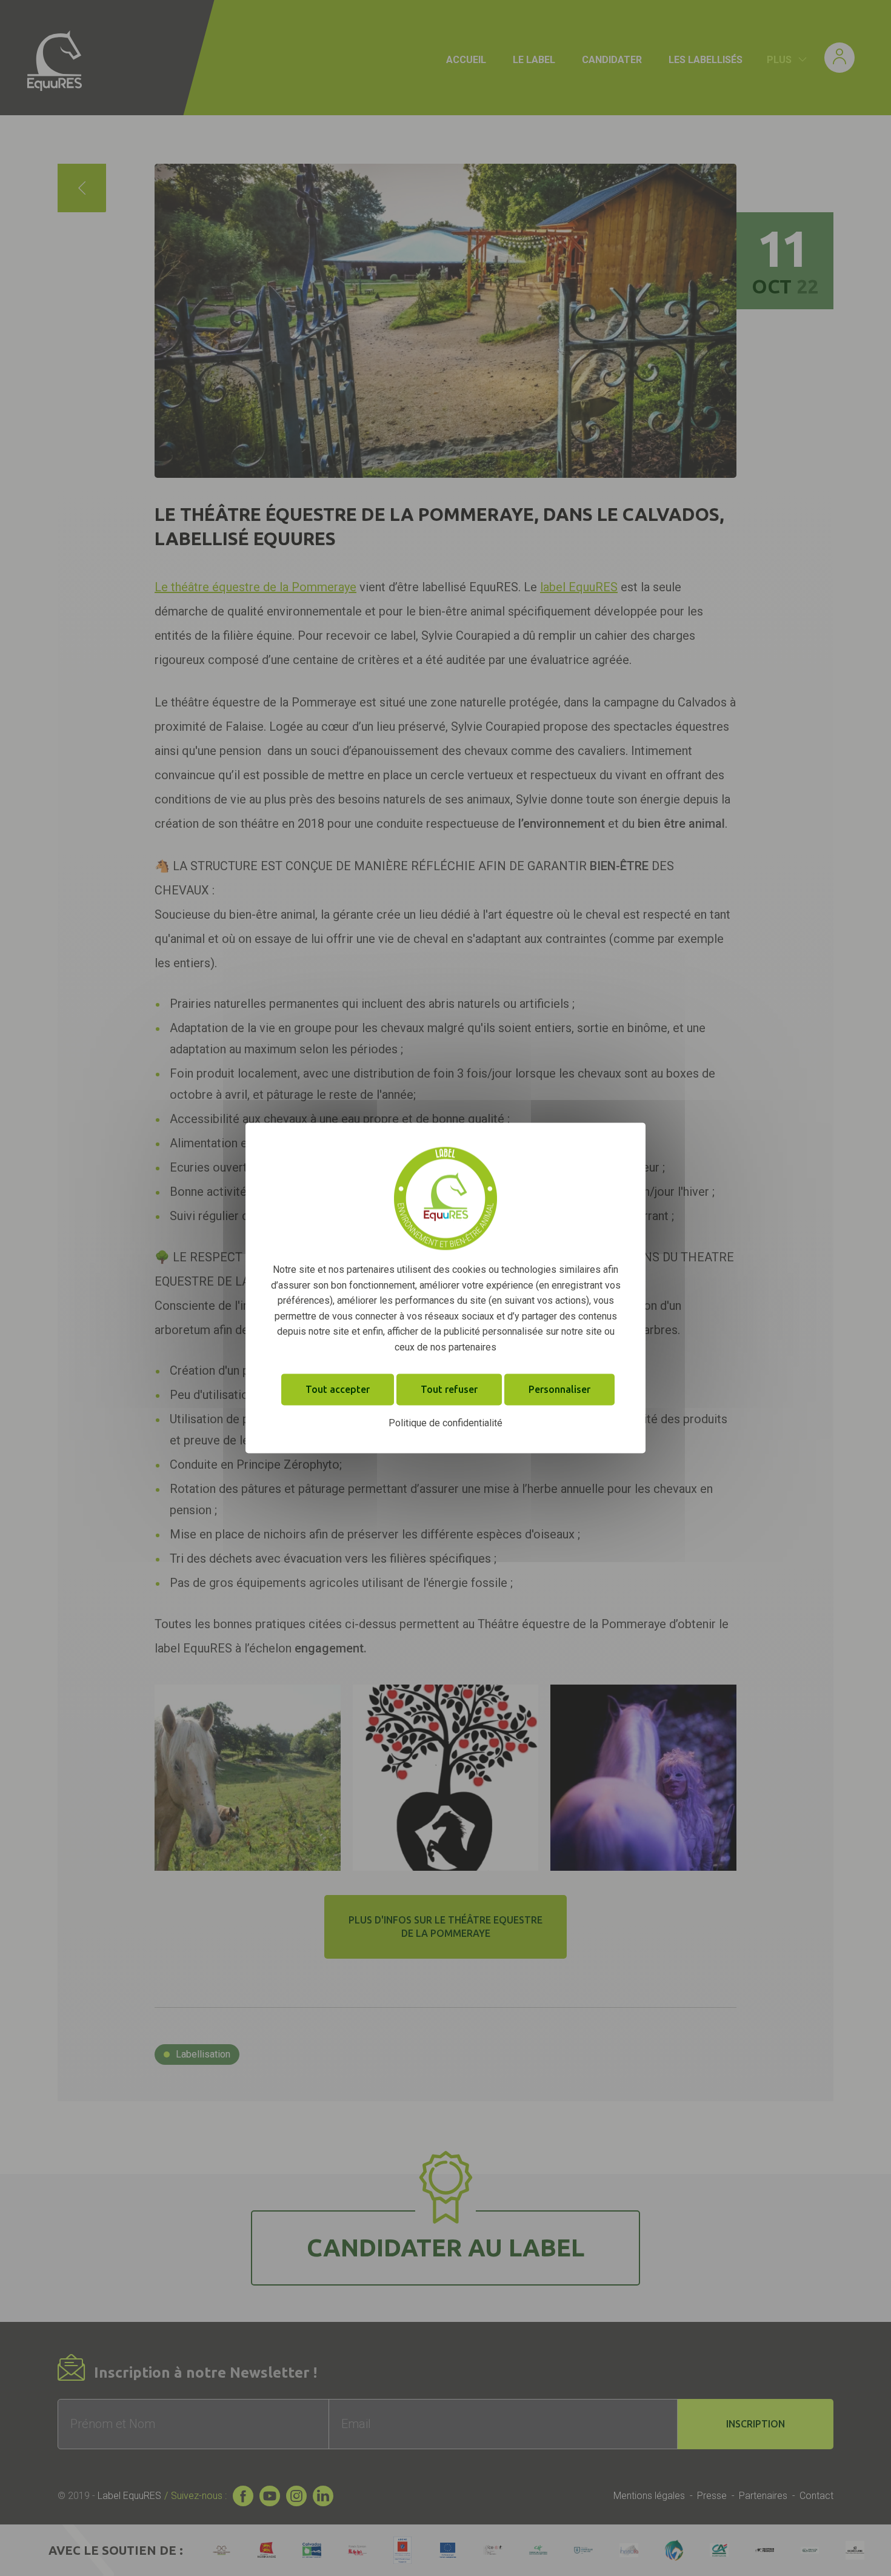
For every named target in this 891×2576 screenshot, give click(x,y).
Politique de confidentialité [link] (446, 1423)
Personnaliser (559, 1389)
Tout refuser (449, 1389)
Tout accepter (338, 1389)
